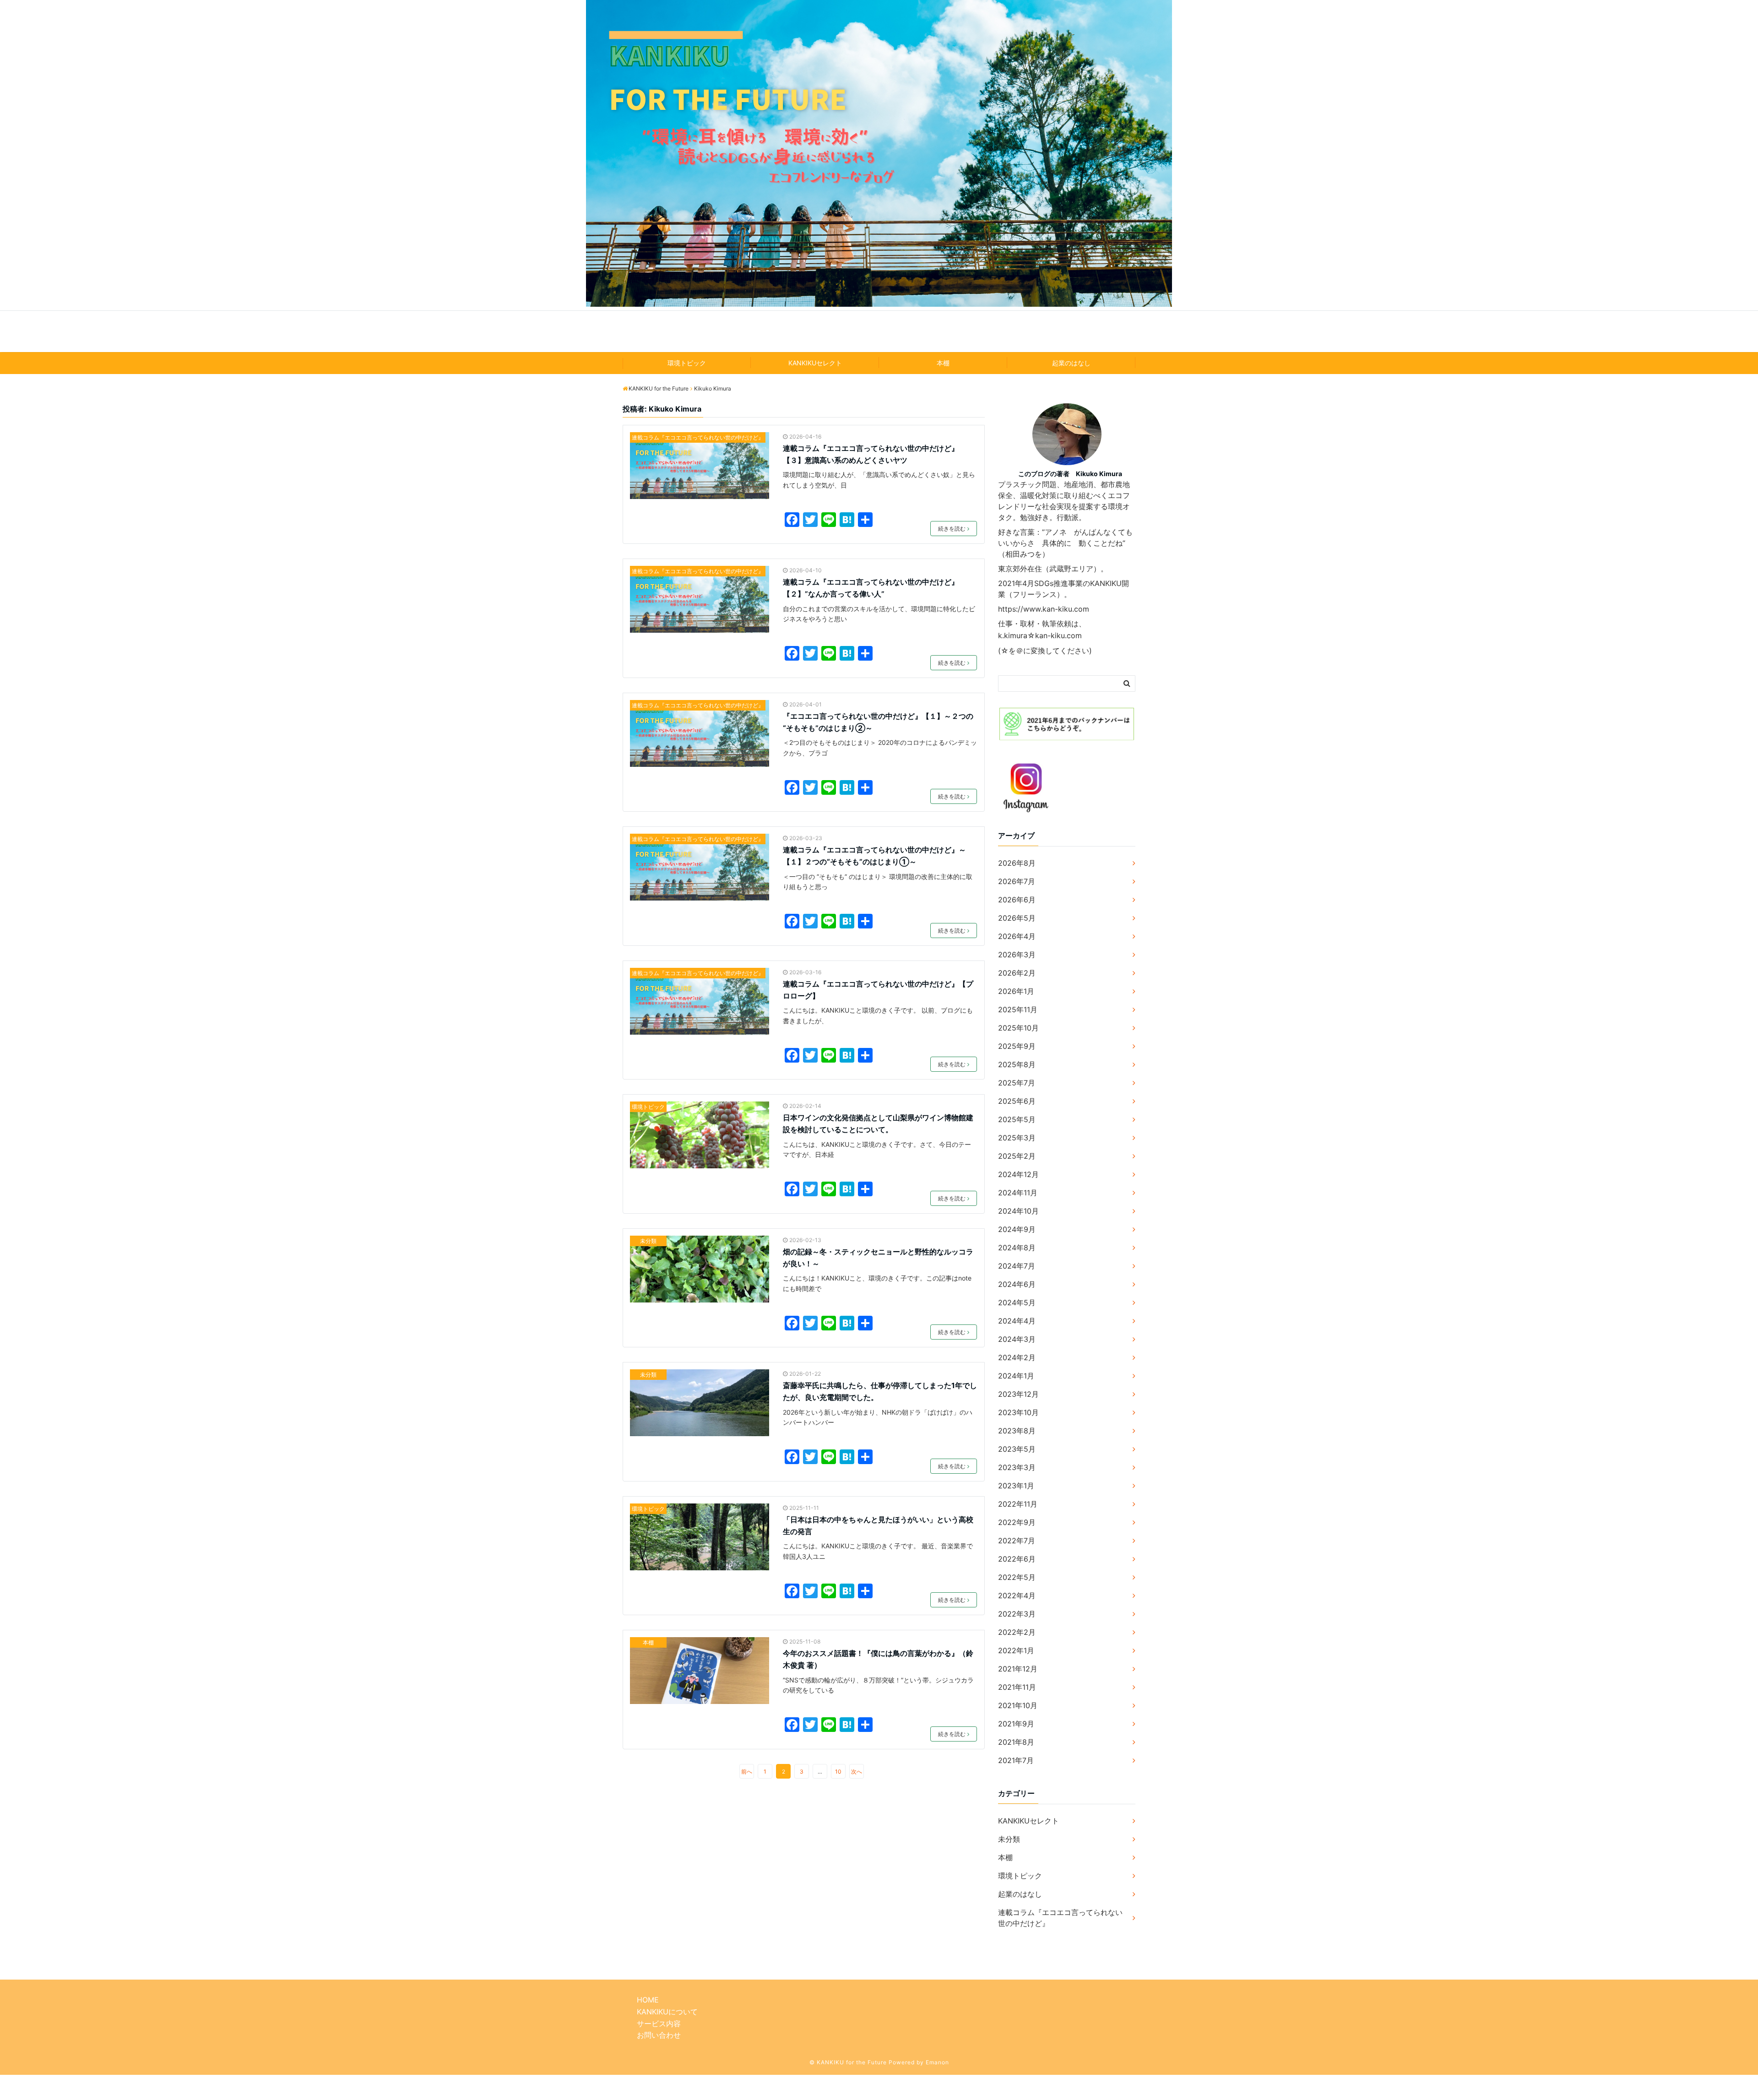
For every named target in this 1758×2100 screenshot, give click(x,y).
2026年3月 (1017, 955)
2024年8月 (1017, 1248)
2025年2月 (1017, 1156)
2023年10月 (1018, 1412)
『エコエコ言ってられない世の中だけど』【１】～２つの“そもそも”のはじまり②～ (878, 722)
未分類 (648, 1241)
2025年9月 (1017, 1046)
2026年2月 (1017, 973)
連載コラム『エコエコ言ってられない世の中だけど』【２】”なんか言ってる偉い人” (871, 588)
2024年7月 (1017, 1266)
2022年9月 (1017, 1522)
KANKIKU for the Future (879, 331)
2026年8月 (1017, 863)
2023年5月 (1017, 1449)
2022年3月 (1017, 1614)
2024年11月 (1018, 1193)
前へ (747, 1772)
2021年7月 (1016, 1760)
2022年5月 (1017, 1577)
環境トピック (687, 363)
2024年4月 (1017, 1321)
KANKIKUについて (667, 2012)
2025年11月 (1018, 1009)
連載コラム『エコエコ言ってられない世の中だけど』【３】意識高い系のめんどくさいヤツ (871, 454)
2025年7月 (1017, 1083)
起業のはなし (1071, 363)
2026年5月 (1017, 918)
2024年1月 (1016, 1376)
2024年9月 (1017, 1229)
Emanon (937, 2062)
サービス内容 (659, 2024)
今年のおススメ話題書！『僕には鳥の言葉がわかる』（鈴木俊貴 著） (878, 1659)
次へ (857, 1772)
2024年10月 (1018, 1211)
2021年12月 (1018, 1669)
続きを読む (952, 529)
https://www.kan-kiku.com (1044, 609)
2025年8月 (1017, 1064)
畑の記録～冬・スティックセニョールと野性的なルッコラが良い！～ (878, 1258)
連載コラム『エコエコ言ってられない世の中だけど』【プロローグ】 (878, 990)
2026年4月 (1017, 936)
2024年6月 (1017, 1284)
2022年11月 (1018, 1504)
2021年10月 (1018, 1705)
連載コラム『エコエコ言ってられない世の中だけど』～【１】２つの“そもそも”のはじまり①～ (874, 856)
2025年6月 (1017, 1101)
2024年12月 (1018, 1174)
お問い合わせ (659, 2035)
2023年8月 (1017, 1431)
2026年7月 (1017, 881)
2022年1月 (1016, 1650)
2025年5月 (1017, 1119)
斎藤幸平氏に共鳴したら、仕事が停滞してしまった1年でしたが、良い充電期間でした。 (880, 1391)
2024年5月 (1017, 1302)
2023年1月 (1016, 1486)
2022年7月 (1017, 1541)
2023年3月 (1017, 1467)
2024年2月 (1017, 1357)
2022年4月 (1017, 1595)
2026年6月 (1017, 900)
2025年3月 (1017, 1138)
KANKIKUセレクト (815, 363)
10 (838, 1772)
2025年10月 (1018, 1028)
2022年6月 (1017, 1559)
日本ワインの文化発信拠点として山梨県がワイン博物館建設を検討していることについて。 (878, 1123)
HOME (648, 2000)
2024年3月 (1017, 1339)
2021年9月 (1016, 1724)
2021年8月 (1016, 1742)
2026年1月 (1016, 991)
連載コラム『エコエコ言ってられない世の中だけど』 (698, 437)
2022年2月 (1017, 1632)
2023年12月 (1018, 1394)
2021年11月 (1017, 1687)
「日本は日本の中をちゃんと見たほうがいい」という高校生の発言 (878, 1525)
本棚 (943, 363)
